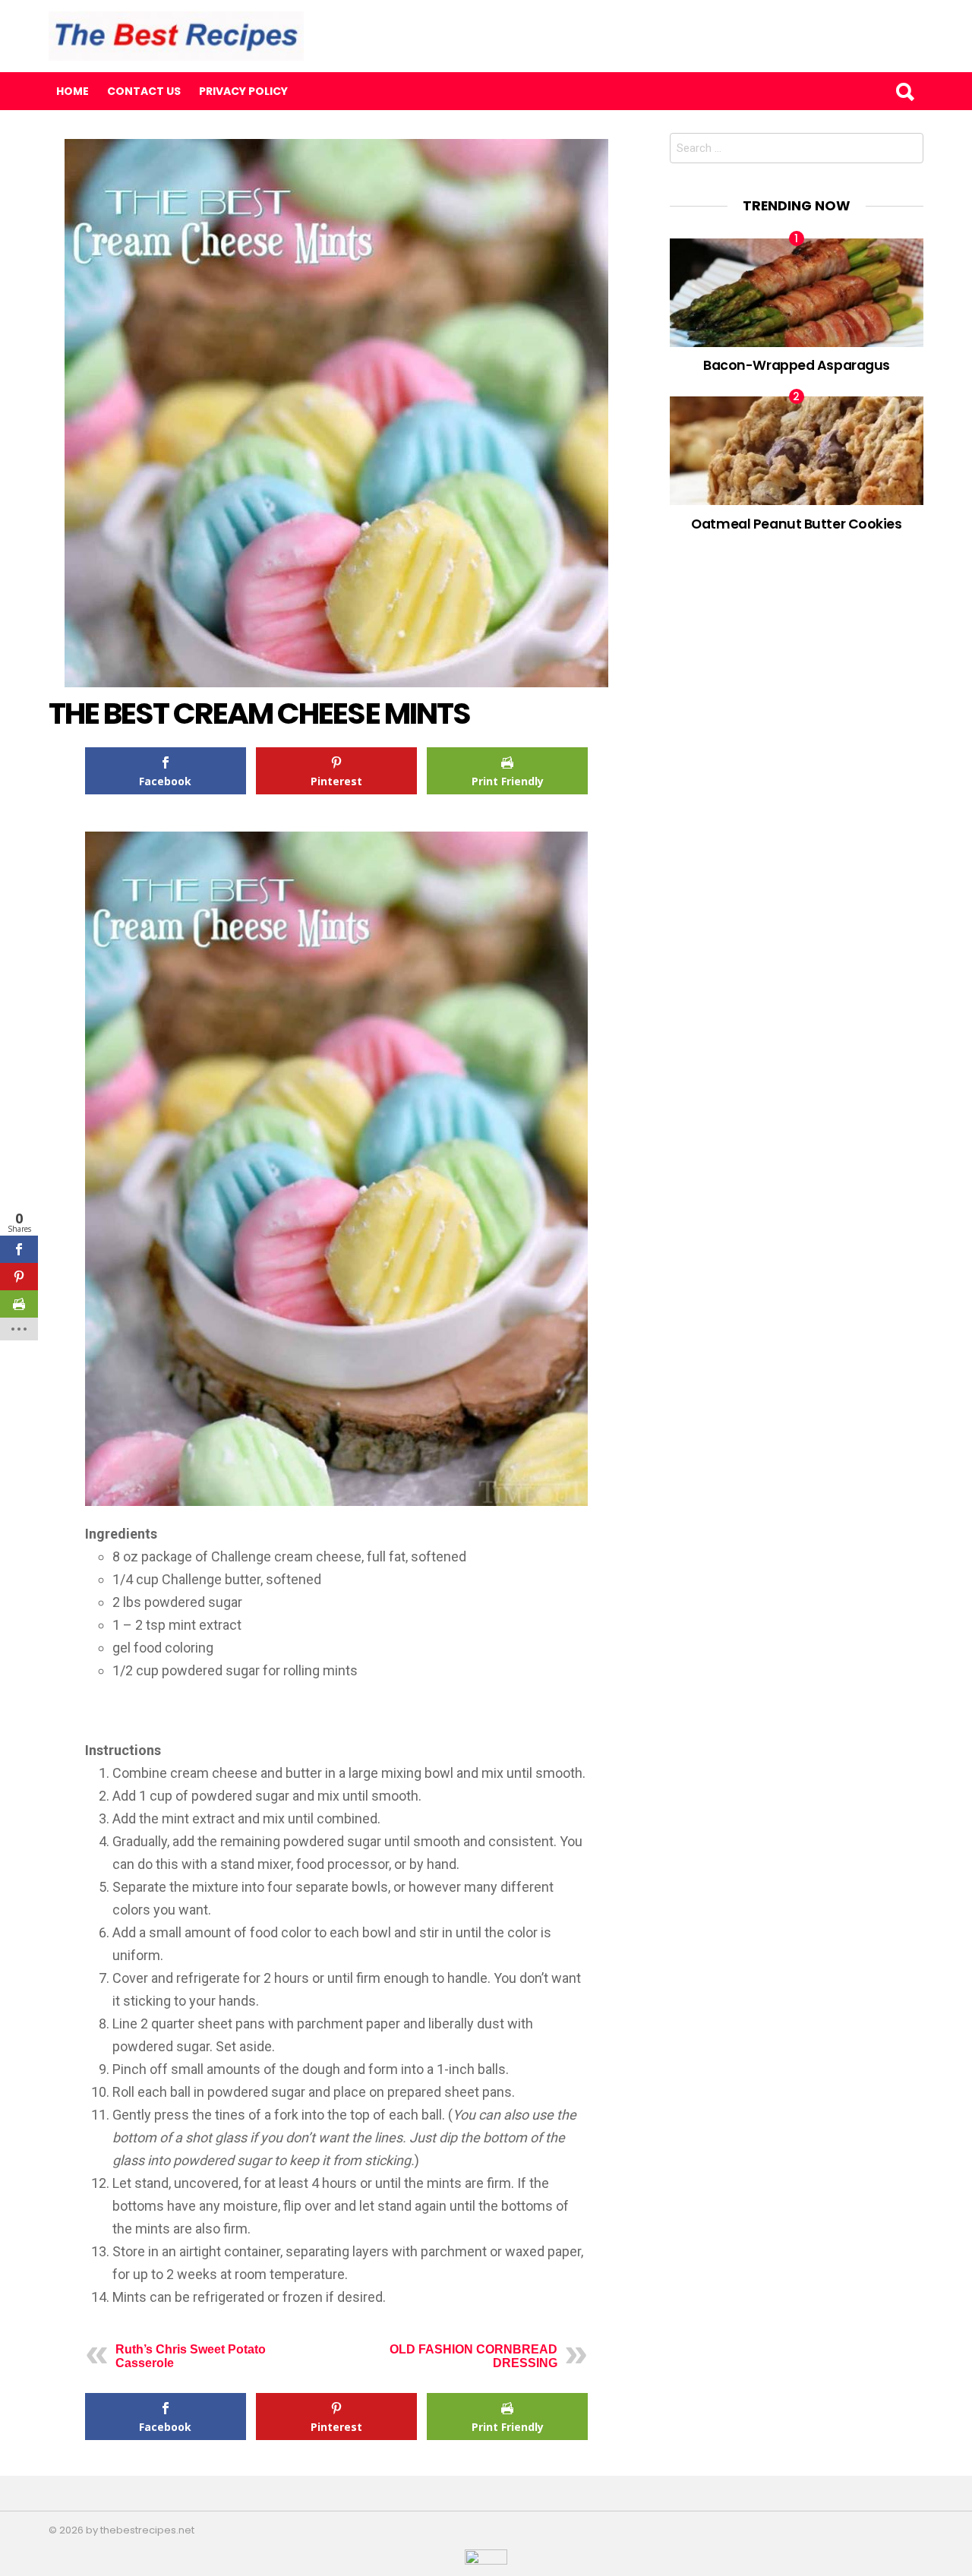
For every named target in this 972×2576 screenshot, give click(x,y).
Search (904, 91)
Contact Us (144, 91)
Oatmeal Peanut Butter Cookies (796, 524)
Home (73, 91)
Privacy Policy (243, 91)
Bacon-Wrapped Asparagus (797, 365)
